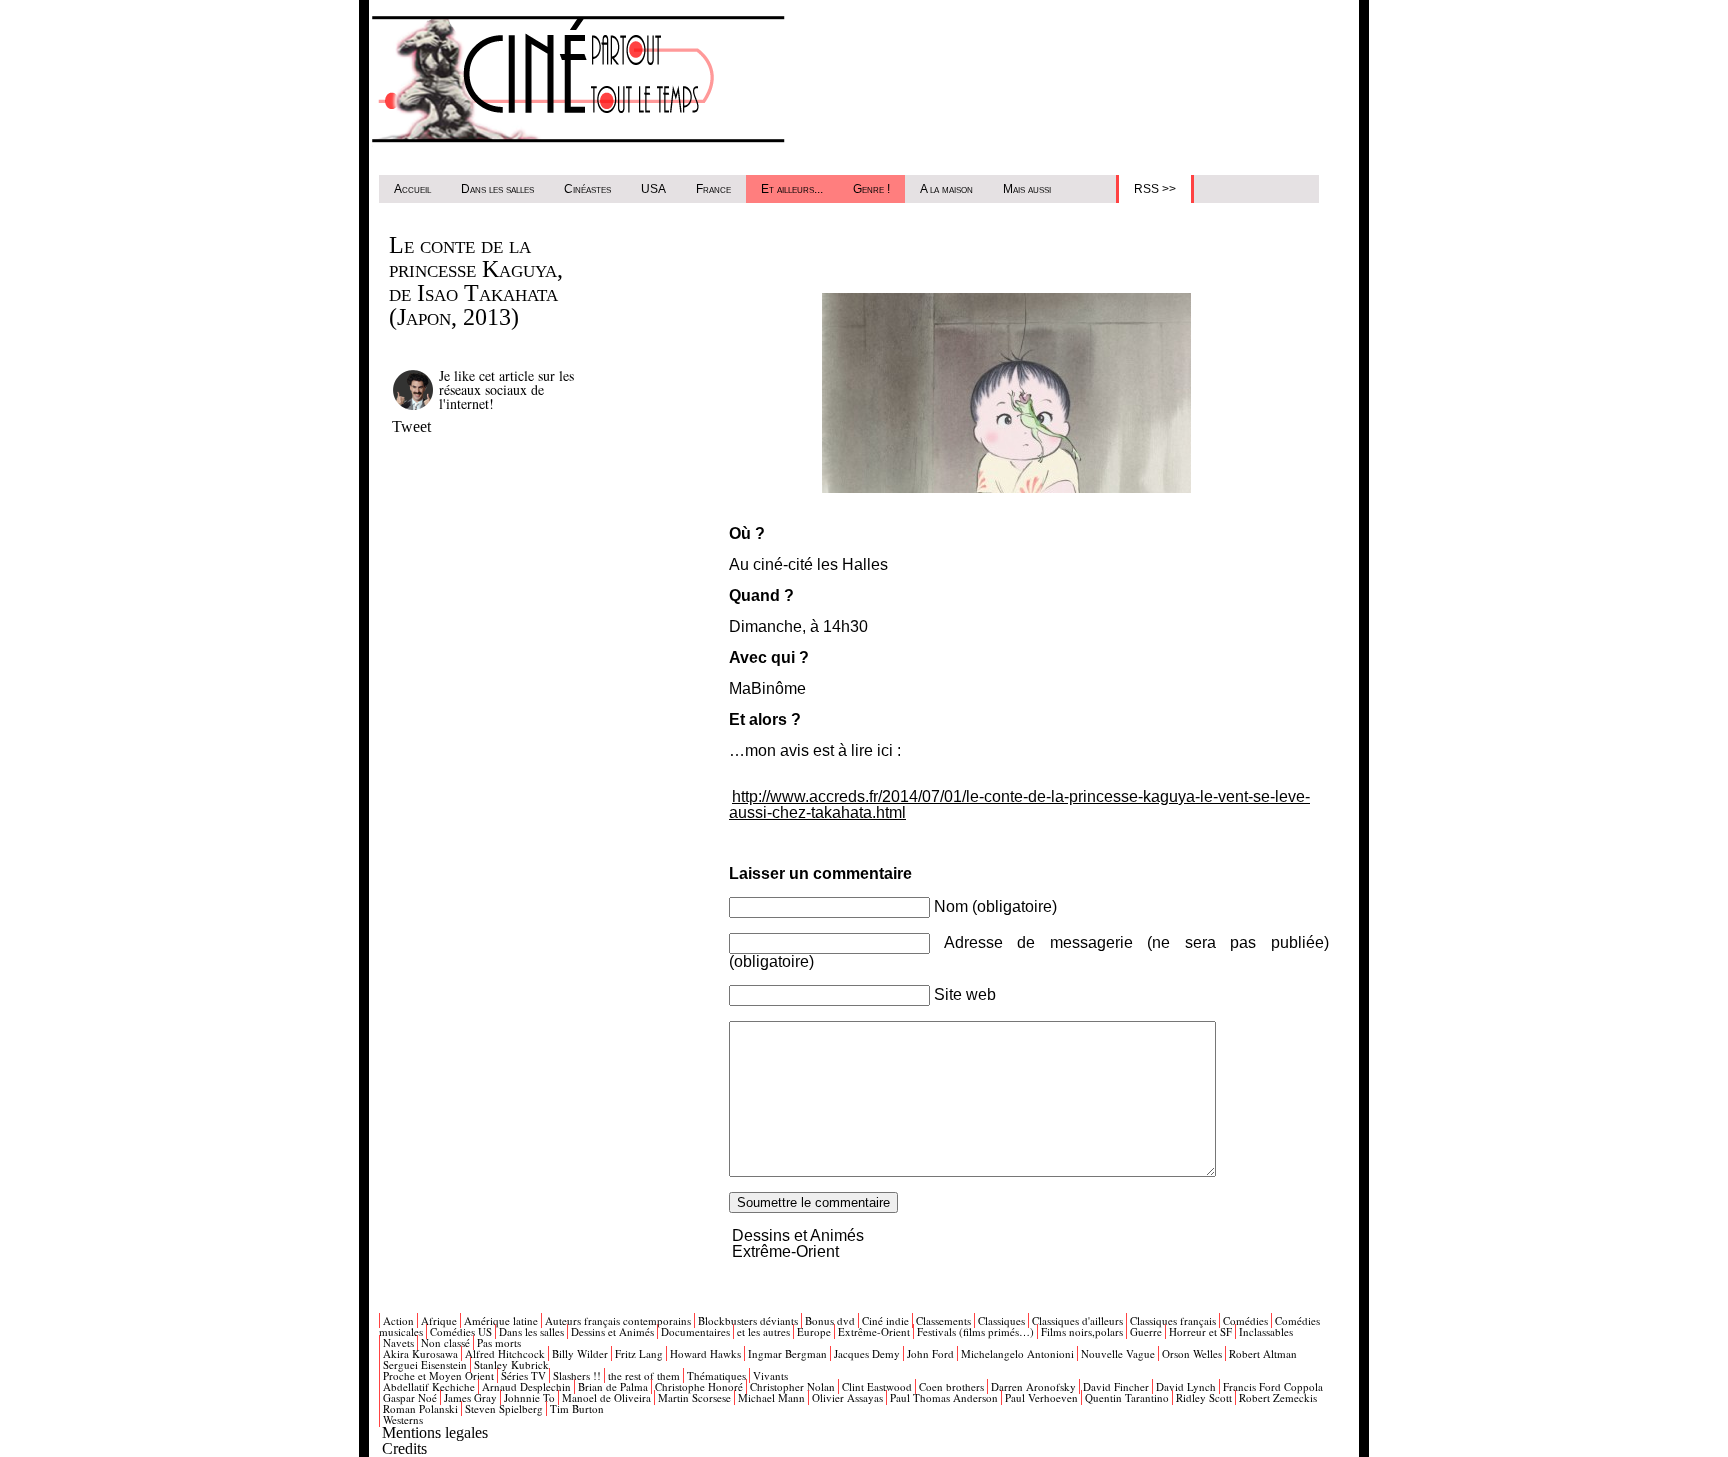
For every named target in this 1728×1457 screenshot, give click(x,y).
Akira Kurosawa (420, 1353)
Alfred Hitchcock (505, 1353)
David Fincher (1116, 1386)
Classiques (1001, 1320)
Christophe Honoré (699, 1386)
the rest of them (644, 1375)
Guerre (1146, 1331)
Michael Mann (771, 1397)
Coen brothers (951, 1386)
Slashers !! (577, 1375)
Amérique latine (501, 1320)
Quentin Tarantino (1127, 1397)
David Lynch (1186, 1386)
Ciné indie (885, 1320)
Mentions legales (435, 1432)
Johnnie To (529, 1397)
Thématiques (716, 1375)
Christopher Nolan (792, 1386)
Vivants (770, 1375)
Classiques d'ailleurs (1077, 1320)
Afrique (439, 1320)
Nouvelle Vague (1118, 1353)
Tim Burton (577, 1408)
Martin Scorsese (694, 1397)
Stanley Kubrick (511, 1364)
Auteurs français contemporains (618, 1320)
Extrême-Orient (785, 1251)
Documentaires (695, 1331)
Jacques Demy (867, 1353)
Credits (404, 1448)
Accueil (412, 189)
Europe (814, 1331)
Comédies (1245, 1320)
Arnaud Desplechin (526, 1386)
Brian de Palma (613, 1386)
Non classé (445, 1342)
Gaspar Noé (410, 1397)
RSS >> (1155, 189)
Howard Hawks (705, 1353)
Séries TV (523, 1375)
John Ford (930, 1353)
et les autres (763, 1331)
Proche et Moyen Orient (438, 1375)
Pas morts (499, 1342)
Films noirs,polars (1082, 1331)
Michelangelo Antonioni (1017, 1353)
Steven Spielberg (504, 1408)
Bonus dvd (830, 1320)
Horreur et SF (1200, 1331)
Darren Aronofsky (1033, 1386)
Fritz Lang (639, 1353)
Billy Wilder (580, 1353)
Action (398, 1320)
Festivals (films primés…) (975, 1331)
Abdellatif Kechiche (429, 1386)
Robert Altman (1263, 1353)
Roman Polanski (420, 1408)
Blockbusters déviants (748, 1320)
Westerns (403, 1419)
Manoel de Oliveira (606, 1397)
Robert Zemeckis (1278, 1397)
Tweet (411, 426)
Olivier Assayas (847, 1397)
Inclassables (1266, 1331)
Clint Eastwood (877, 1386)
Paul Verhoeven (1041, 1397)
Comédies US (461, 1331)
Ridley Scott (1204, 1397)
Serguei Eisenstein (425, 1364)
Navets (398, 1342)
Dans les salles (497, 189)
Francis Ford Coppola (1273, 1386)
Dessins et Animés (798, 1235)
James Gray (470, 1397)
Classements (943, 1320)
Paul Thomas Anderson (944, 1397)
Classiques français (1173, 1320)
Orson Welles (1192, 1353)
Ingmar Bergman (787, 1353)
